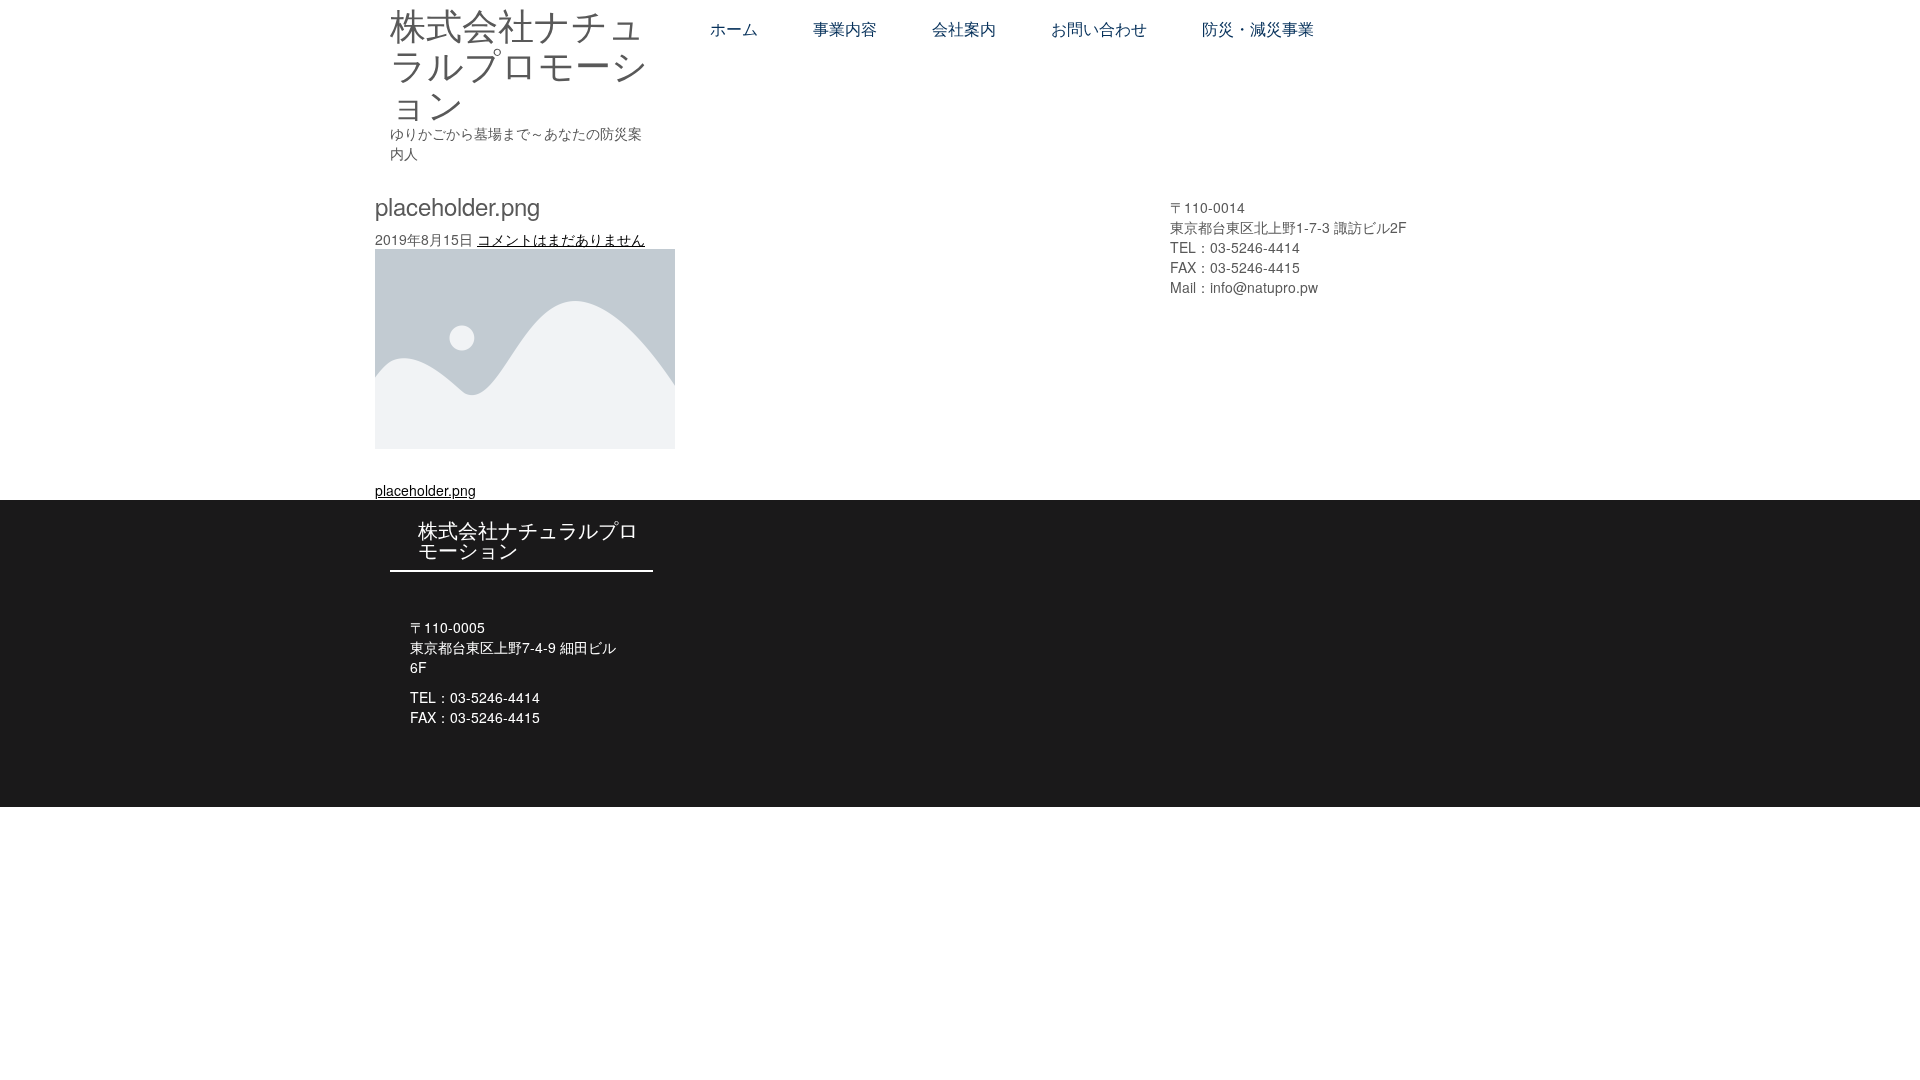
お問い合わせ (1099, 29)
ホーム (734, 29)
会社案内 (964, 29)
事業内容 (845, 29)
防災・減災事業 (1258, 29)
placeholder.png (425, 490)
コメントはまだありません (561, 239)
